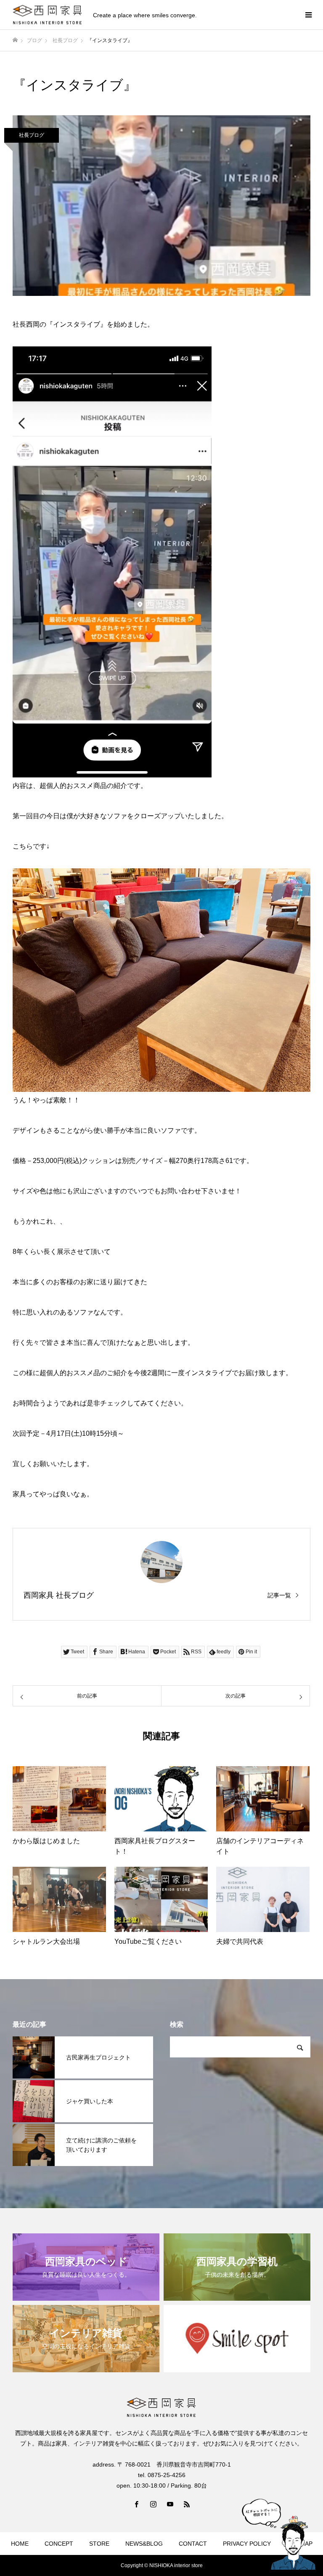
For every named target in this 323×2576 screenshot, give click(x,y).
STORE (99, 2544)
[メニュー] (308, 15)
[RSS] (187, 2504)
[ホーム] (15, 40)
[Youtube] (170, 2504)
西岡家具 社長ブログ (59, 1595)
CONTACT (193, 2544)
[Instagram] (153, 2504)
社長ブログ (32, 135)
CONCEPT (59, 2544)
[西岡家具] (48, 15)
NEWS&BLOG (144, 2544)
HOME (20, 2544)
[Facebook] (136, 2504)
